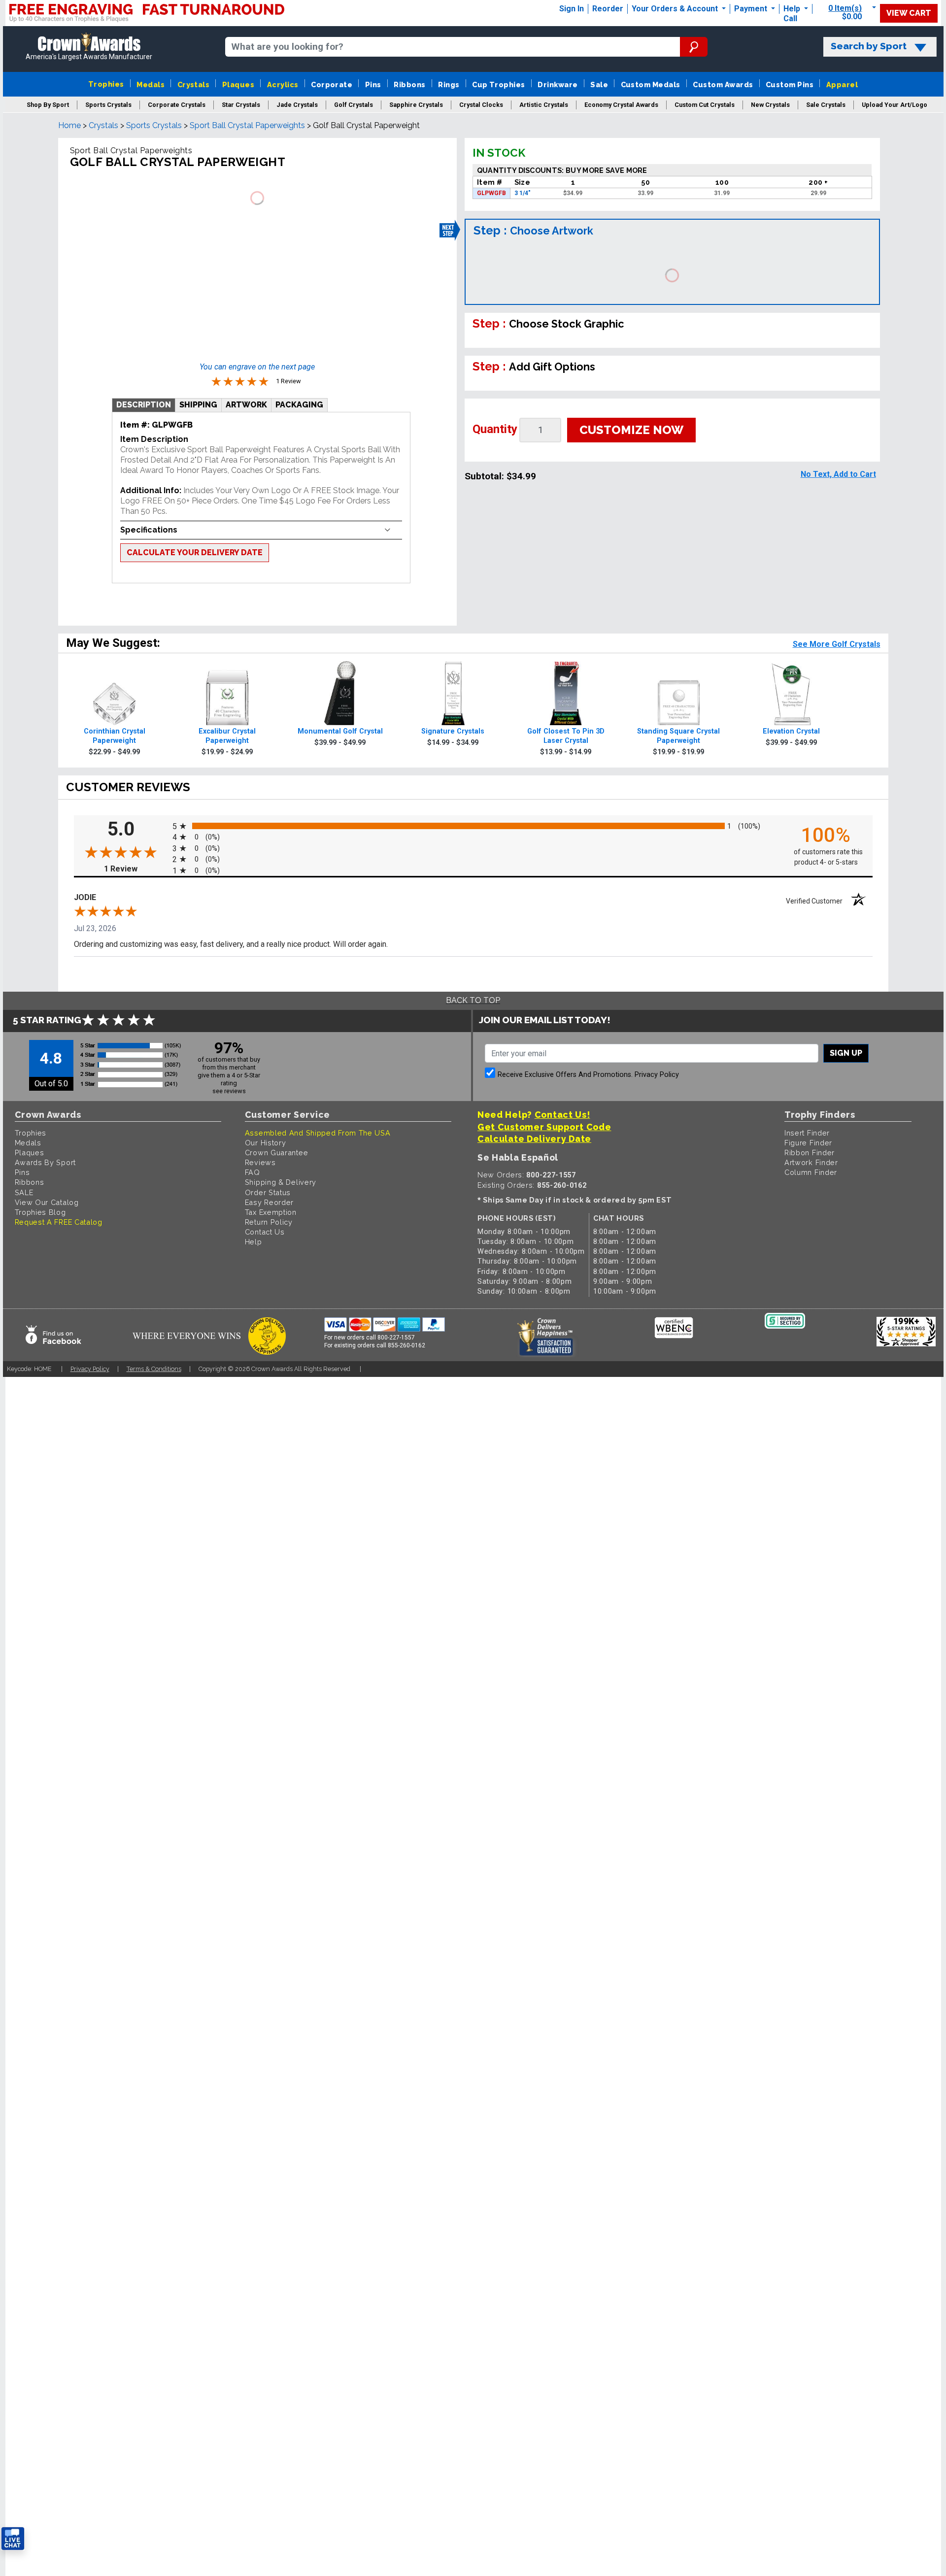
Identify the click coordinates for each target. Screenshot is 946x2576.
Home (69, 125)
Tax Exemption (271, 1212)
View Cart (909, 13)
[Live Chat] (13, 2539)
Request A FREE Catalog (59, 1222)
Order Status (268, 1192)
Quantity (495, 429)
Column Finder (811, 1172)
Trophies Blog (40, 1212)
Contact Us (265, 1232)
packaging (299, 405)
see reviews (229, 1091)
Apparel (842, 84)
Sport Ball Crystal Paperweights (247, 125)
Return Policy (269, 1222)
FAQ (253, 1172)
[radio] (473, 825)
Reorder (608, 9)
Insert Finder (807, 1133)
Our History (266, 1143)
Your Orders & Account (676, 9)
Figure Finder (808, 1143)
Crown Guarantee (277, 1153)
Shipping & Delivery (281, 1182)
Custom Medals (651, 84)
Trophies (106, 84)
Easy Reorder (269, 1202)
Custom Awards (723, 84)
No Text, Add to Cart (838, 474)
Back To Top (473, 1000)
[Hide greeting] (111, 2413)
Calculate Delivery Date (534, 1139)
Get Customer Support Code (544, 1127)
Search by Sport (869, 46)
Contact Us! (562, 1115)
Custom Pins (790, 84)
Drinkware (557, 84)
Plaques (238, 84)
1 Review (136, 869)
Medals (151, 84)
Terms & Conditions (154, 1369)
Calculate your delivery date (195, 552)
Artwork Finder (811, 1162)
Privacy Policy (657, 1075)
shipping (198, 405)
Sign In (572, 9)
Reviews (260, 1162)
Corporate (332, 84)
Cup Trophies (499, 84)
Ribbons (409, 84)
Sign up (846, 1053)
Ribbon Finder (810, 1153)
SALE (24, 1192)
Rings (449, 84)
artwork (246, 405)
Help (792, 9)
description (144, 405)
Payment (752, 9)
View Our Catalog (47, 1202)
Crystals (194, 84)
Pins (373, 84)
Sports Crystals (154, 125)
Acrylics (283, 84)
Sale (599, 84)
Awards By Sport (46, 1162)
